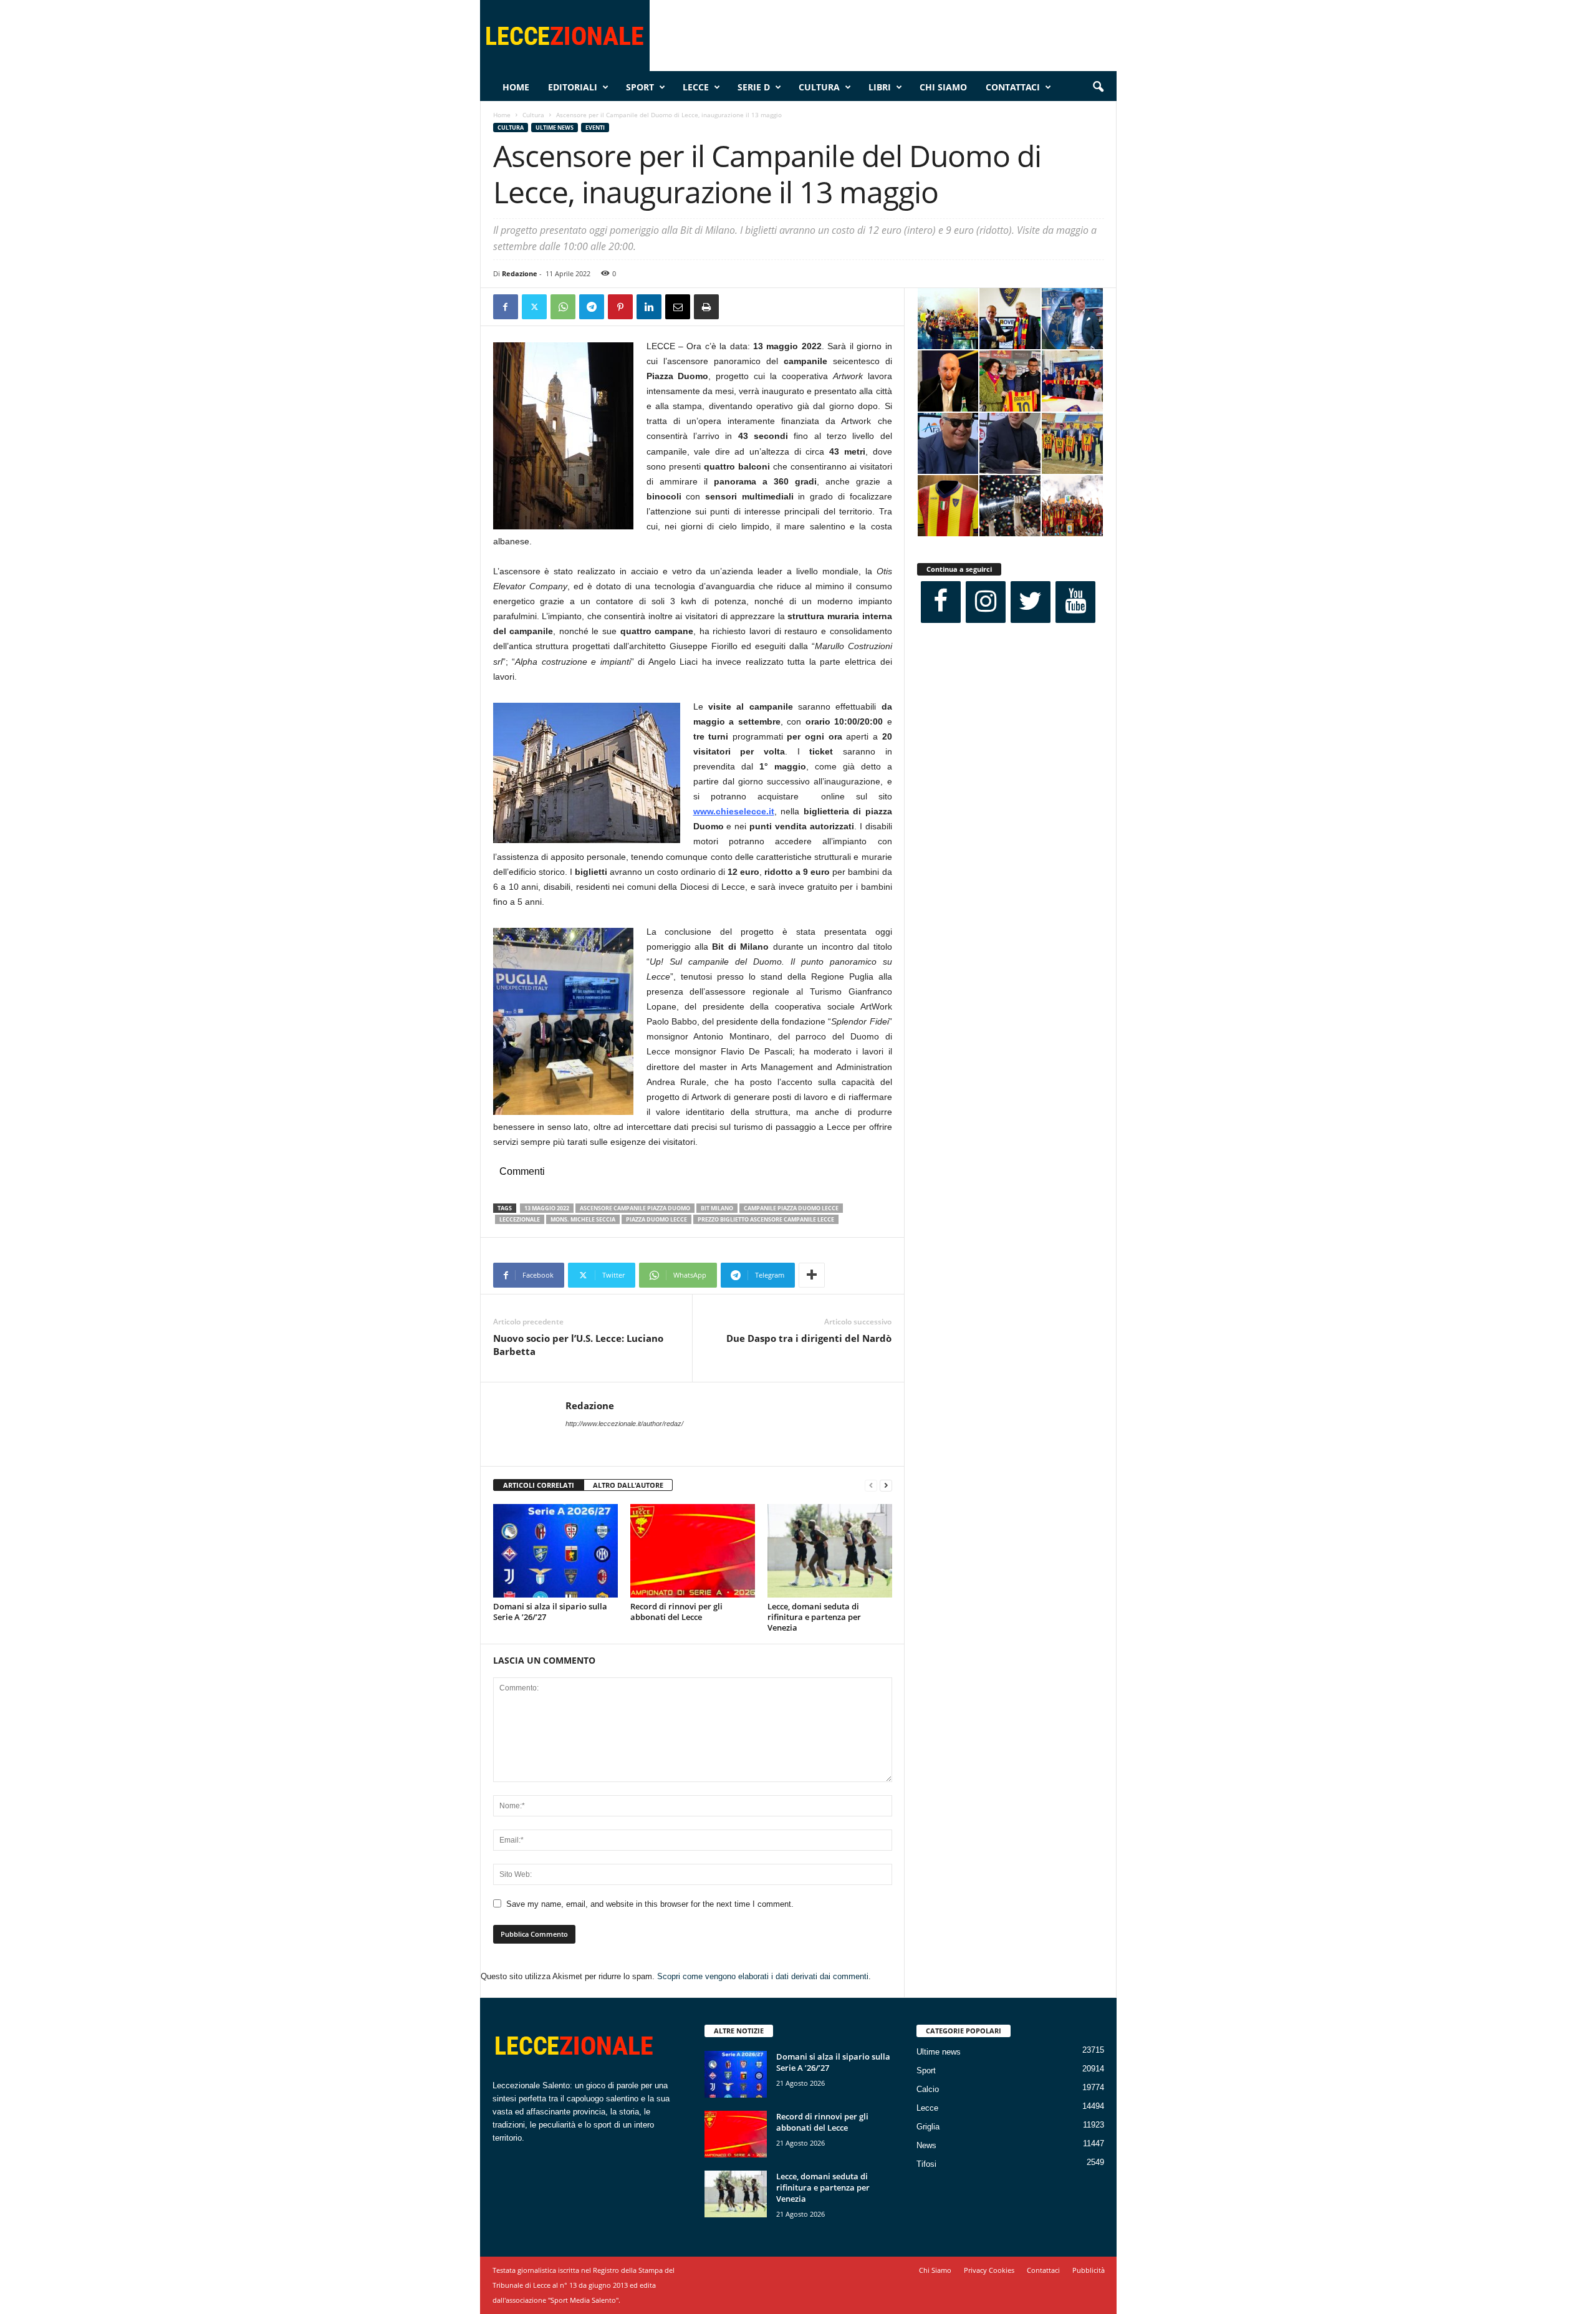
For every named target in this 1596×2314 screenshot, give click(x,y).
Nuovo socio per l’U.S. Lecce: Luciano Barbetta (578, 1345)
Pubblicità (1089, 2270)
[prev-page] (871, 1486)
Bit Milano (717, 1208)
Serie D (754, 87)
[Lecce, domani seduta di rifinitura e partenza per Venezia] (830, 1551)
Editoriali (573, 87)
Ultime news (555, 128)
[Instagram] (986, 602)
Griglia (928, 2127)
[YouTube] (1075, 602)
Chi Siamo (943, 87)
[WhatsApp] (563, 307)
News (926, 2145)
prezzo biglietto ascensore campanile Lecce (766, 1219)
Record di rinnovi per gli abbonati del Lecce (676, 1612)
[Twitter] (534, 307)
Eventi (595, 128)
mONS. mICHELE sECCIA (583, 1219)
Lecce (696, 87)
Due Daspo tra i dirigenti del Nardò (809, 1338)
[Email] (678, 307)
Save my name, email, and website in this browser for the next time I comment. (650, 1904)
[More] (812, 1275)
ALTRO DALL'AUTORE (628, 1485)
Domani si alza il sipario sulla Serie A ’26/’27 (550, 1612)
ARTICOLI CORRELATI (539, 1485)
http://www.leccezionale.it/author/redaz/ (624, 1424)
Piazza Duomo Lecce (656, 1219)
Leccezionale (520, 1219)
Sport (640, 87)
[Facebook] (506, 307)
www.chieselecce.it (734, 811)
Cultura (819, 87)
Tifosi (926, 2164)
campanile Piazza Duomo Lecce (791, 1208)
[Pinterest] (620, 307)
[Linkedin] (649, 307)
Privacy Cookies (989, 2270)
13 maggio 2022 (547, 1208)
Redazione (520, 273)
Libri (880, 87)
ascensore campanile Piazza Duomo (635, 1208)
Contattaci (1013, 87)
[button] (1098, 87)
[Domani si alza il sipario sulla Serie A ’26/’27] (555, 1551)
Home (516, 87)
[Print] (706, 307)
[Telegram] (592, 307)
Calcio (928, 2089)
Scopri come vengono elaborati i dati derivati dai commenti (763, 1976)
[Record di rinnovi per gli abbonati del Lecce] (693, 1551)
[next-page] (886, 1486)
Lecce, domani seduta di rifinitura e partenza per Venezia (814, 1617)
